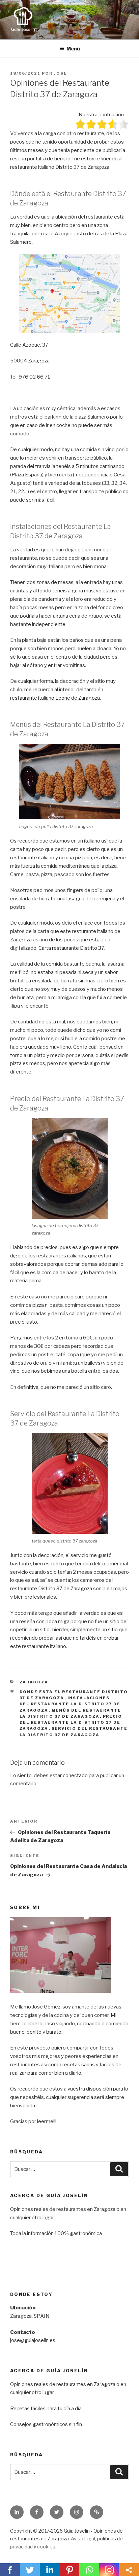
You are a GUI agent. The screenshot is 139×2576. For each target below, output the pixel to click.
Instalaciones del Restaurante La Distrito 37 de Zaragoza (70, 1704)
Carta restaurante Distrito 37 (71, 948)
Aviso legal (83, 2539)
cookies (46, 2547)
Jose (61, 73)
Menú (73, 49)
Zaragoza (34, 1682)
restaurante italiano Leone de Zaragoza (55, 698)
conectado (75, 1775)
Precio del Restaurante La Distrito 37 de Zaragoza (71, 1723)
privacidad (21, 2547)
